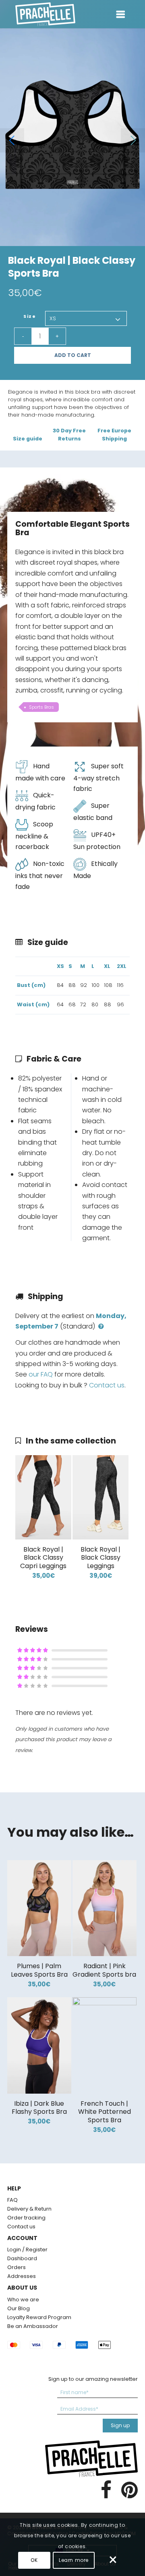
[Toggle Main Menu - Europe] (121, 13)
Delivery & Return (29, 2209)
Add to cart (73, 355)
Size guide (28, 439)
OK (34, 2560)
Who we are (23, 2300)
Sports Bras (41, 707)
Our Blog (19, 2308)
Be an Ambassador (33, 2326)
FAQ (12, 2200)
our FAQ (41, 1374)
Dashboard (22, 2258)
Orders (17, 2267)
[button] (133, 140)
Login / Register (27, 2250)
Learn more (74, 2560)
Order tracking (26, 2218)
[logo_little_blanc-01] (40, 14)
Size (30, 316)
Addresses (22, 2276)
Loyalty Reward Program (39, 2317)
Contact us (107, 1385)
